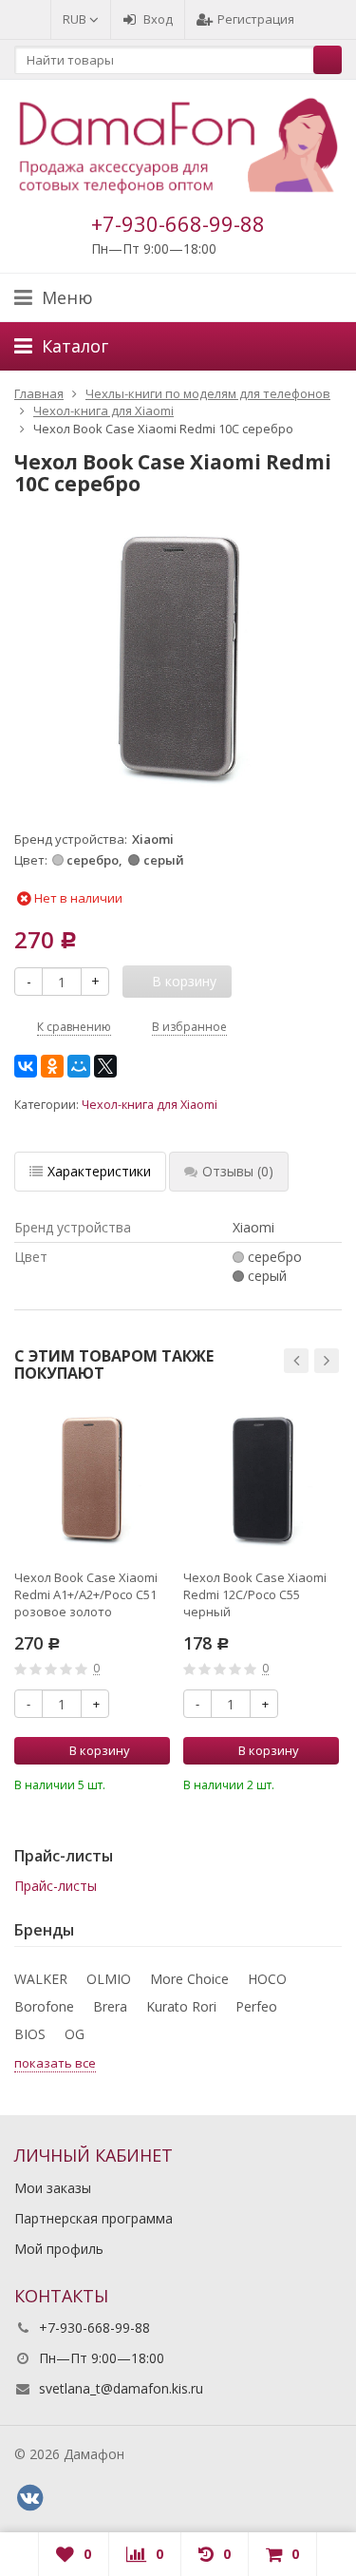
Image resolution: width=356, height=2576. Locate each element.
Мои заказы (53, 2188)
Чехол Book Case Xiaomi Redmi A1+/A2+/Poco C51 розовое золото (86, 1594)
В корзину (100, 1750)
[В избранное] (159, 1783)
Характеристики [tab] (99, 1171)
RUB (76, 19)
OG (75, 2034)
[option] (92, 1598)
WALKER (41, 1979)
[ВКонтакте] (26, 1066)
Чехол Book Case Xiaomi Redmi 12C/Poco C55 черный (255, 1594)
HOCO (267, 1979)
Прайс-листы (56, 1886)
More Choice (189, 1979)
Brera (110, 2006)
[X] (105, 1066)
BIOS (30, 2034)
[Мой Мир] (79, 1066)
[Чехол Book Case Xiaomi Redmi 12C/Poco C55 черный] (261, 1479)
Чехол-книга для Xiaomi (150, 1105)
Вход (158, 19)
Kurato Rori (181, 2006)
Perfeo (256, 2006)
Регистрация (256, 19)
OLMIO (109, 1979)
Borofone (44, 2006)
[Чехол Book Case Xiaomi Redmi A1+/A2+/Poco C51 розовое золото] (92, 1479)
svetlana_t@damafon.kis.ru (121, 2388)
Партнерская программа (94, 2218)
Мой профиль (59, 2249)
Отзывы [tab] (238, 1171)
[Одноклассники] (52, 1066)
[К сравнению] (130, 1783)
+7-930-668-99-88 (178, 223)
